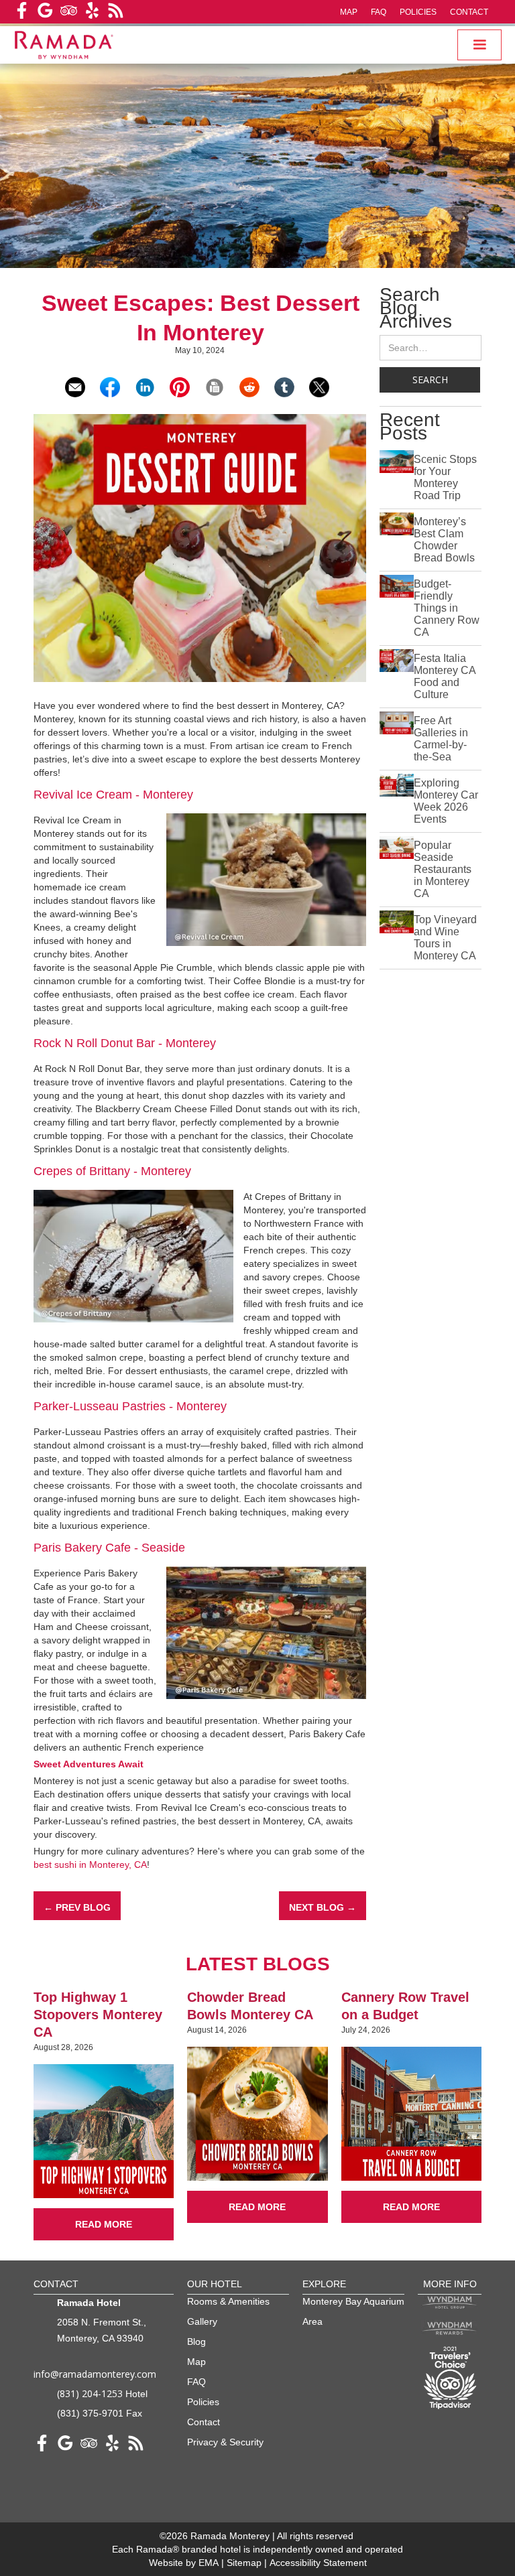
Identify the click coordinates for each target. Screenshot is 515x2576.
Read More (104, 2224)
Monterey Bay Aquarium (353, 2301)
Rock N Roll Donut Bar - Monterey (125, 1043)
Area (312, 2321)
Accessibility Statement (318, 2563)
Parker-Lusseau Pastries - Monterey (130, 1406)
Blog (196, 2342)
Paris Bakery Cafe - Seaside (109, 1548)
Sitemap (245, 2563)
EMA (209, 2563)
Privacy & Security (225, 2442)
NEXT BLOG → (323, 1907)
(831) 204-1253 (90, 2393)
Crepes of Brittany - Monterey (112, 1171)
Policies (418, 12)
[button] (479, 45)
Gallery (202, 2321)
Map (349, 12)
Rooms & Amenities (228, 2301)
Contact (469, 12)
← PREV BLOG (77, 1907)
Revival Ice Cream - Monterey (113, 795)
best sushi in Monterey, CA (90, 1865)
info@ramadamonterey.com (95, 2374)
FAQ (379, 12)
